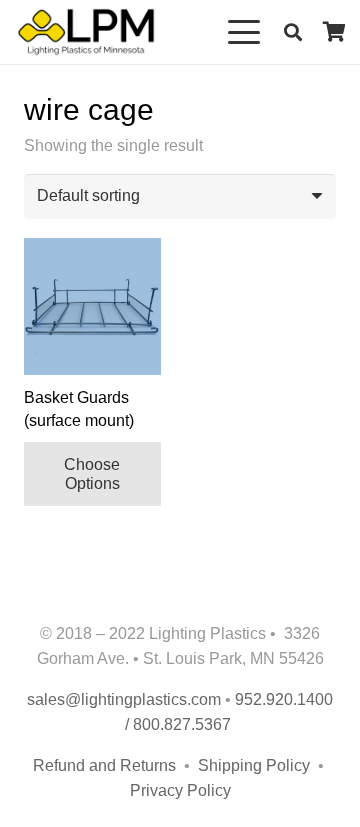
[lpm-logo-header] (86, 32)
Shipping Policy (256, 765)
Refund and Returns (104, 765)
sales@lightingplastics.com (124, 699)
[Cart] (335, 32)
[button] (245, 32)
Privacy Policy (180, 790)
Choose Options (92, 474)
